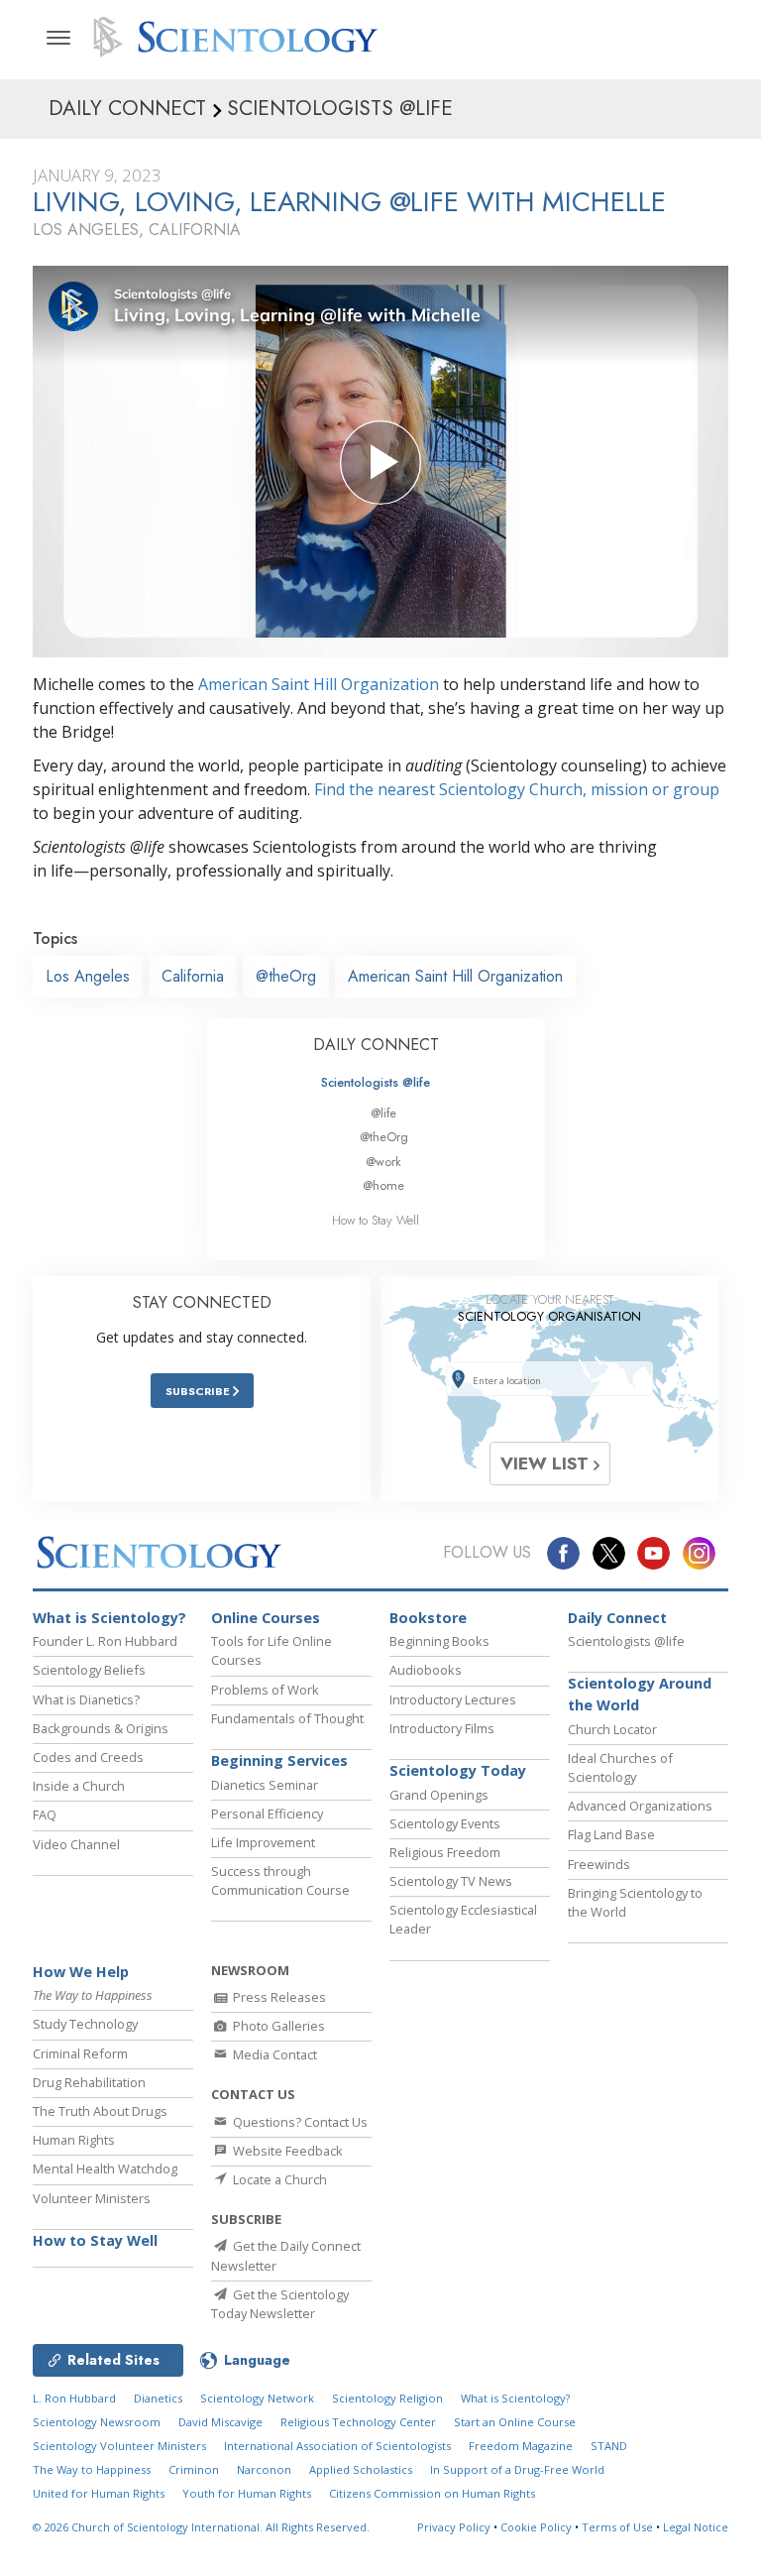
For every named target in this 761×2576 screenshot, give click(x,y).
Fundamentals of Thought (287, 1718)
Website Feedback (286, 2151)
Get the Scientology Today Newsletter (280, 2304)
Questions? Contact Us (299, 2122)
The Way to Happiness (92, 2469)
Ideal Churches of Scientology (620, 1767)
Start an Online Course (515, 2422)
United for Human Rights (99, 2493)
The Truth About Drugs (100, 2111)
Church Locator (612, 1729)
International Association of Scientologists (337, 2446)
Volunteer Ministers (92, 2198)
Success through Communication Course (280, 1880)
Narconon (264, 2469)
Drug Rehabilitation (89, 2082)
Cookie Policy (536, 2527)
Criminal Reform (80, 2053)
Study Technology (85, 2024)
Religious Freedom (445, 1852)
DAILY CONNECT (376, 1045)
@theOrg (286, 976)
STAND (609, 2446)
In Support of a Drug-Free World (517, 2469)
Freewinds (599, 1864)
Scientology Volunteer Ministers (119, 2446)
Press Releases (278, 1997)
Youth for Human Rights (247, 2493)
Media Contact (273, 2054)
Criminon (194, 2469)
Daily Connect (617, 1618)
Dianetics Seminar (265, 1785)
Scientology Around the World (640, 1694)
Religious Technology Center (358, 2422)
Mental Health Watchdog (105, 2168)
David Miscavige (220, 2422)
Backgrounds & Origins (101, 1728)
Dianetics (158, 2398)
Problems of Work (265, 1690)
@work (383, 1162)
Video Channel (76, 1844)
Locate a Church (278, 2179)
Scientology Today (458, 1770)
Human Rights (74, 2140)
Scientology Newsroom (97, 2422)
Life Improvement (263, 1842)
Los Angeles (88, 976)
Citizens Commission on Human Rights (432, 2493)
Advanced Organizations (640, 1806)
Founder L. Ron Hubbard (105, 1641)
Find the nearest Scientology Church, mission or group (517, 789)
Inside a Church (79, 1786)
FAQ (45, 1815)
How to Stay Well (376, 1220)
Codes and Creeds (88, 1757)
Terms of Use (617, 2527)
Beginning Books (439, 1641)
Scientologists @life (376, 1082)
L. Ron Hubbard (74, 2398)
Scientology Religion (387, 2398)
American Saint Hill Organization (319, 684)
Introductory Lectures (453, 1699)
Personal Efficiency (267, 1814)
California (193, 976)
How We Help (81, 1972)
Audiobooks (426, 1670)
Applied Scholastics (361, 2469)
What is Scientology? (109, 1618)
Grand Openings (439, 1795)
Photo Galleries (277, 2026)
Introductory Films (442, 1728)
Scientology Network (257, 2398)
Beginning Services (279, 1760)
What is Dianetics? (86, 1699)
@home (383, 1185)
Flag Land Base (611, 1834)
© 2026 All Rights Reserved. (201, 2527)
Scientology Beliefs (89, 1670)
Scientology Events (445, 1823)
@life (383, 1113)
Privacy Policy (454, 2527)
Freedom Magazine (521, 2446)
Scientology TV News (451, 1881)
